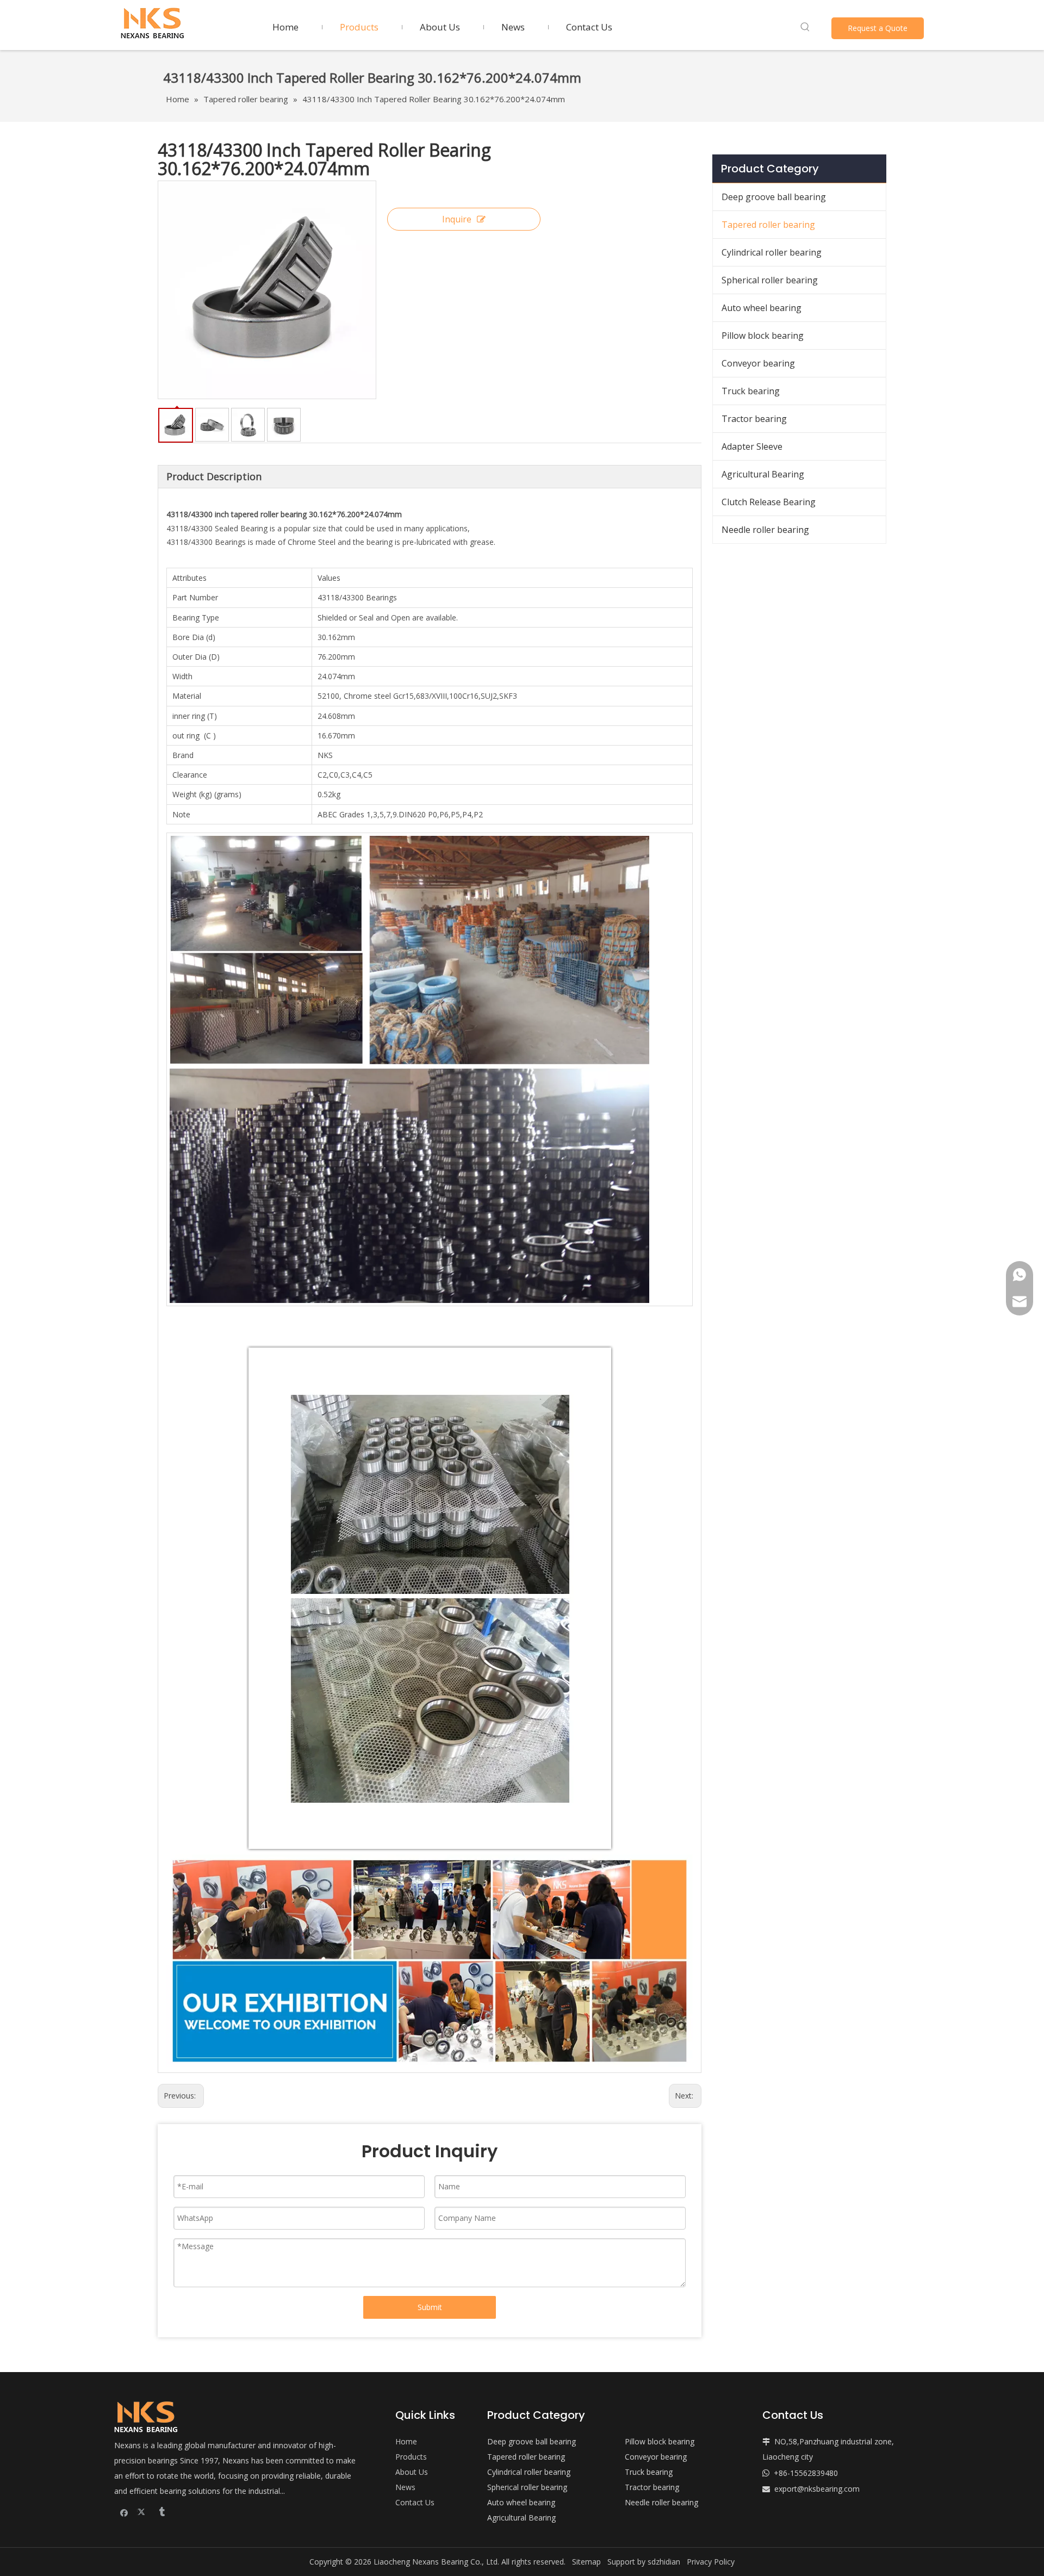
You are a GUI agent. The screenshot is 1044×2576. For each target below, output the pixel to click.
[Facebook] (124, 2512)
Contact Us (415, 2502)
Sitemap (586, 2562)
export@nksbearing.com (817, 2489)
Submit (430, 2307)
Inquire (457, 219)
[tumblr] (161, 2512)
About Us (412, 2472)
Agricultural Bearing (763, 474)
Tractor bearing (754, 419)
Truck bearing (751, 391)
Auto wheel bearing (762, 308)
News (405, 2487)
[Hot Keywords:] (805, 27)
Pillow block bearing (763, 336)
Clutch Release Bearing (769, 502)
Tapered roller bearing (768, 225)
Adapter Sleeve (752, 446)
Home (406, 2441)
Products (411, 2457)
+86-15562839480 (806, 2473)
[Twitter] (143, 2512)
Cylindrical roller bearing (772, 252)
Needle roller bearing (765, 530)
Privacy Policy (711, 2562)
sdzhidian (664, 2562)
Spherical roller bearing (770, 280)
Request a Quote (878, 28)
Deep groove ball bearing (774, 197)
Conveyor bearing (758, 363)
